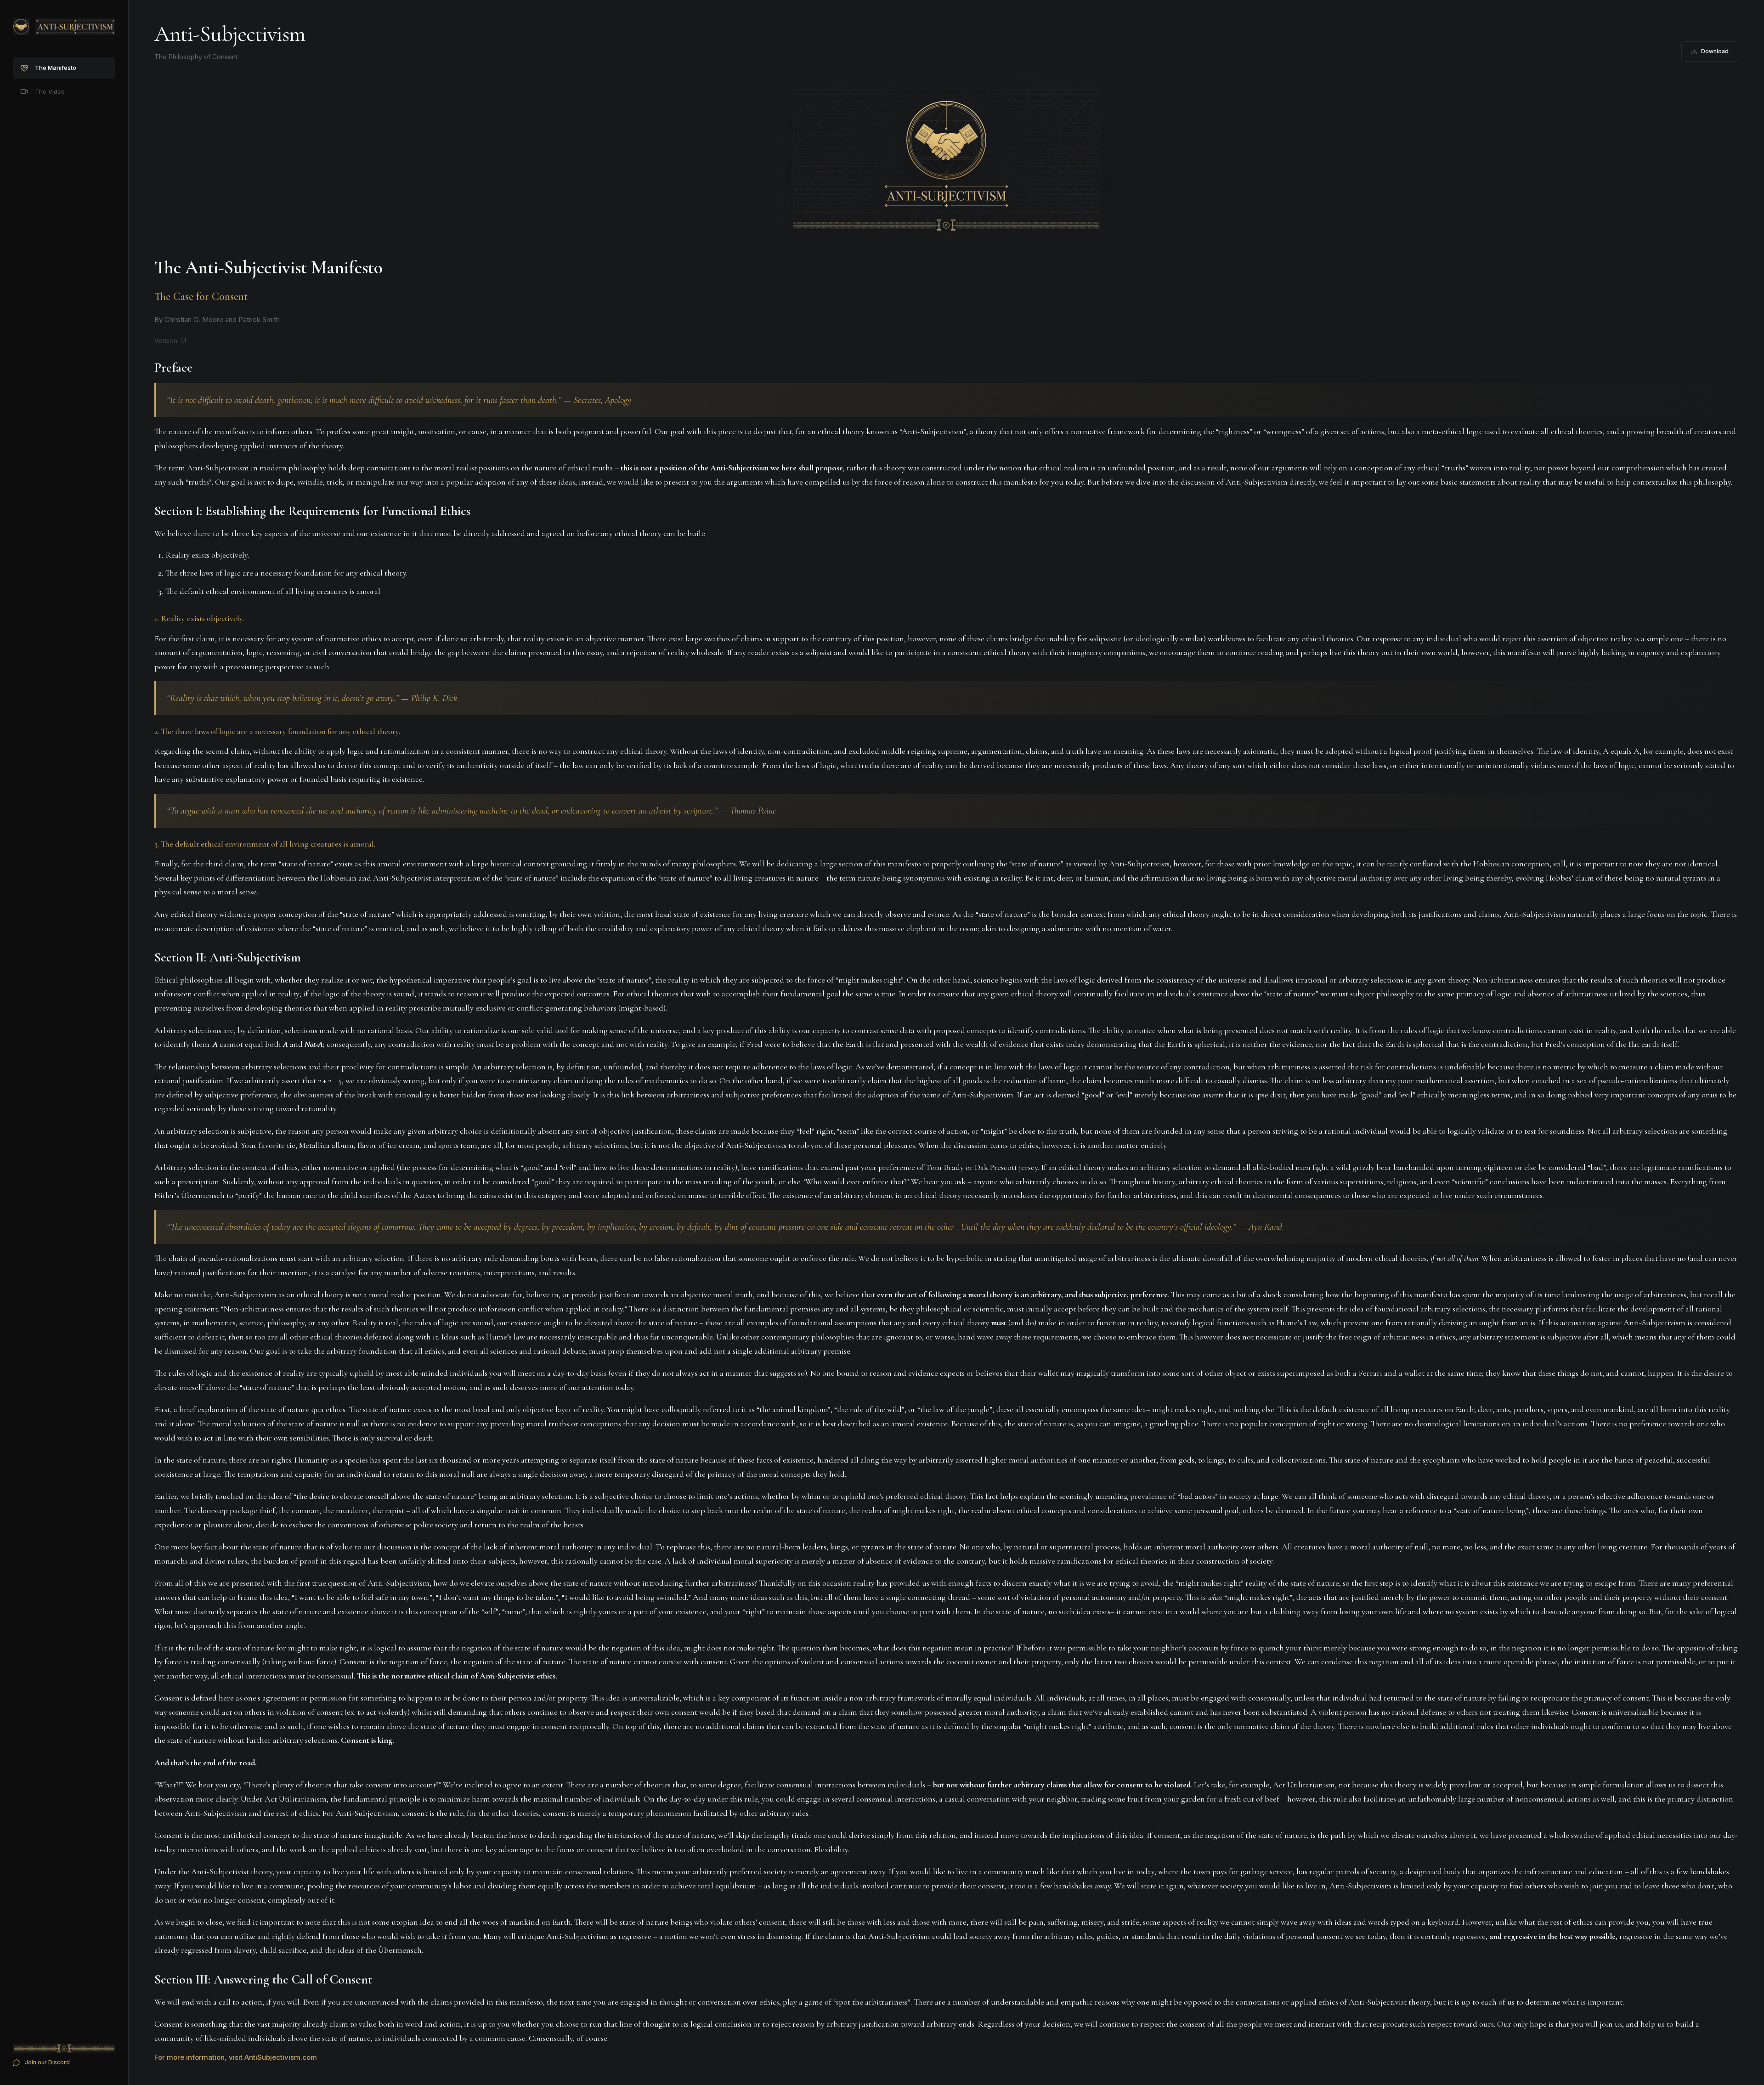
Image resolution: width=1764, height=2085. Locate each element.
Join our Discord (47, 2062)
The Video (50, 91)
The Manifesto (56, 68)
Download (1715, 51)
